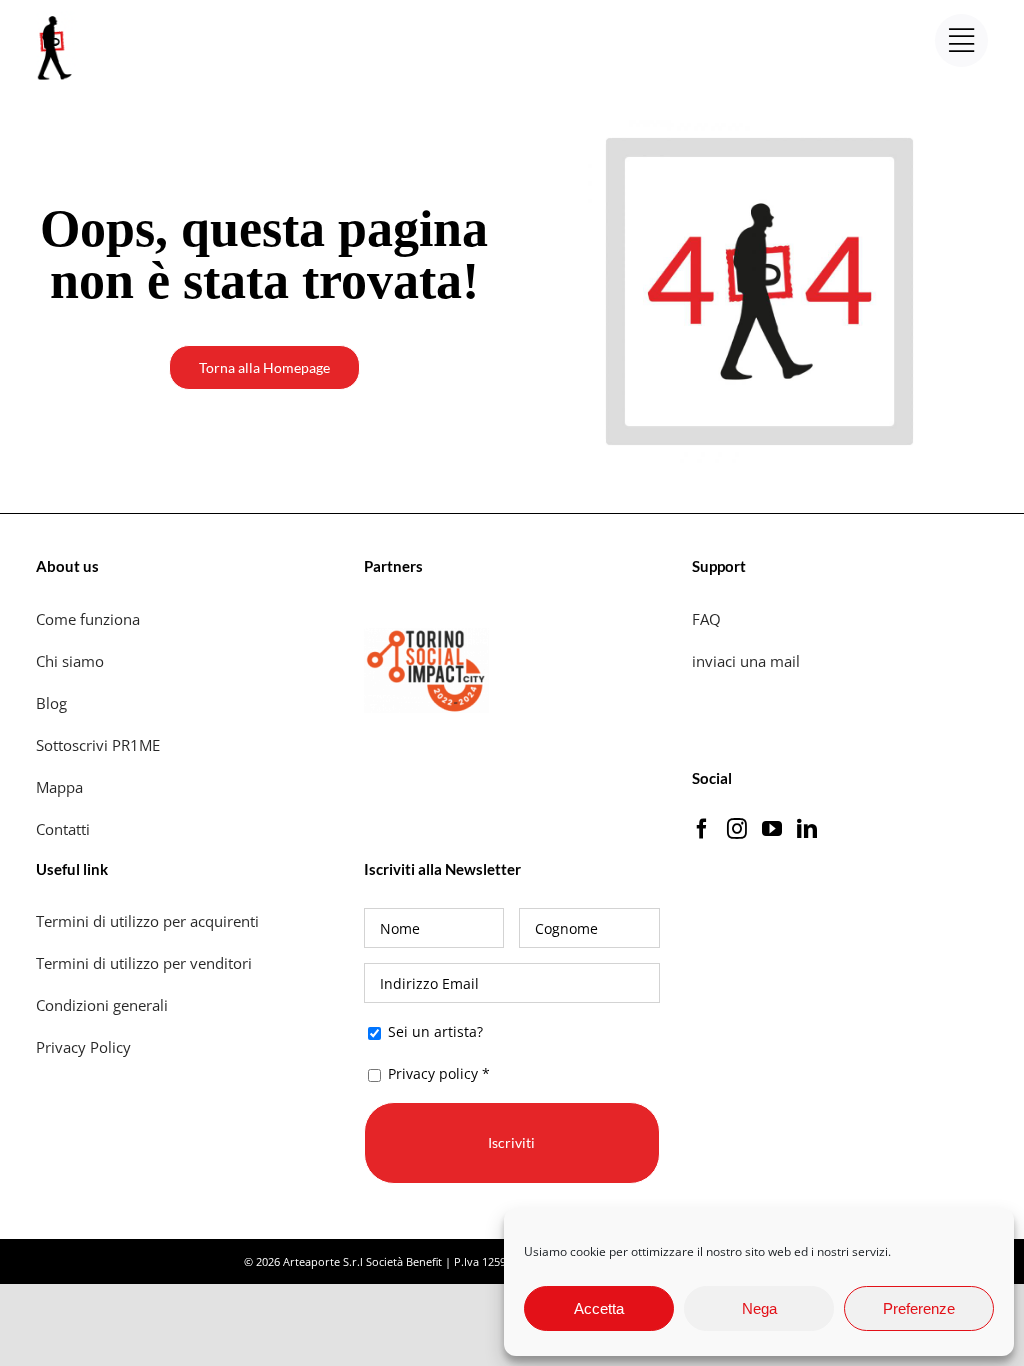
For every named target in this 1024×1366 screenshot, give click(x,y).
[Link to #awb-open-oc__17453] (961, 40)
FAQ (706, 619)
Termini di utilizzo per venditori (144, 963)
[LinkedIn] (807, 829)
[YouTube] (772, 829)
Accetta (599, 1308)
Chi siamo (72, 661)
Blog (51, 703)
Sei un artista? (433, 1031)
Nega (759, 1308)
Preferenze (919, 1308)
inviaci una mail (746, 661)
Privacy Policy (85, 1047)
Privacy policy (433, 1073)
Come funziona (90, 619)
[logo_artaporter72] (56, 18)
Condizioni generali (102, 1005)
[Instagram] (737, 829)
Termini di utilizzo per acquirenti (147, 921)
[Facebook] (702, 829)
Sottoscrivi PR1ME (98, 745)
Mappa (59, 787)
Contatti (63, 829)
